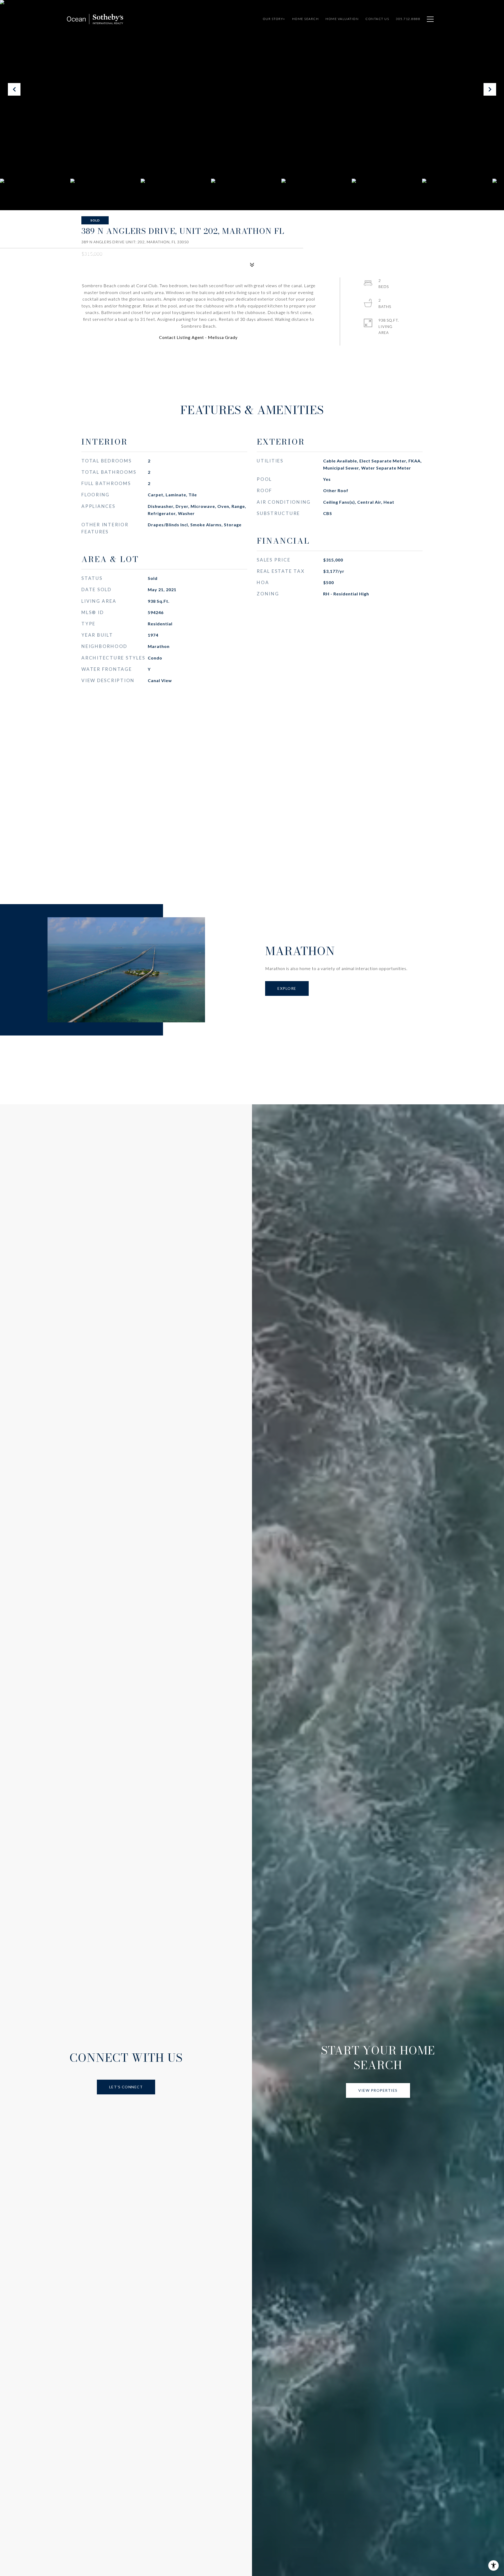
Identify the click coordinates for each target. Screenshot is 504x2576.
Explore (287, 988)
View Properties (378, 2090)
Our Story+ (274, 19)
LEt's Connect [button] (126, 2087)
